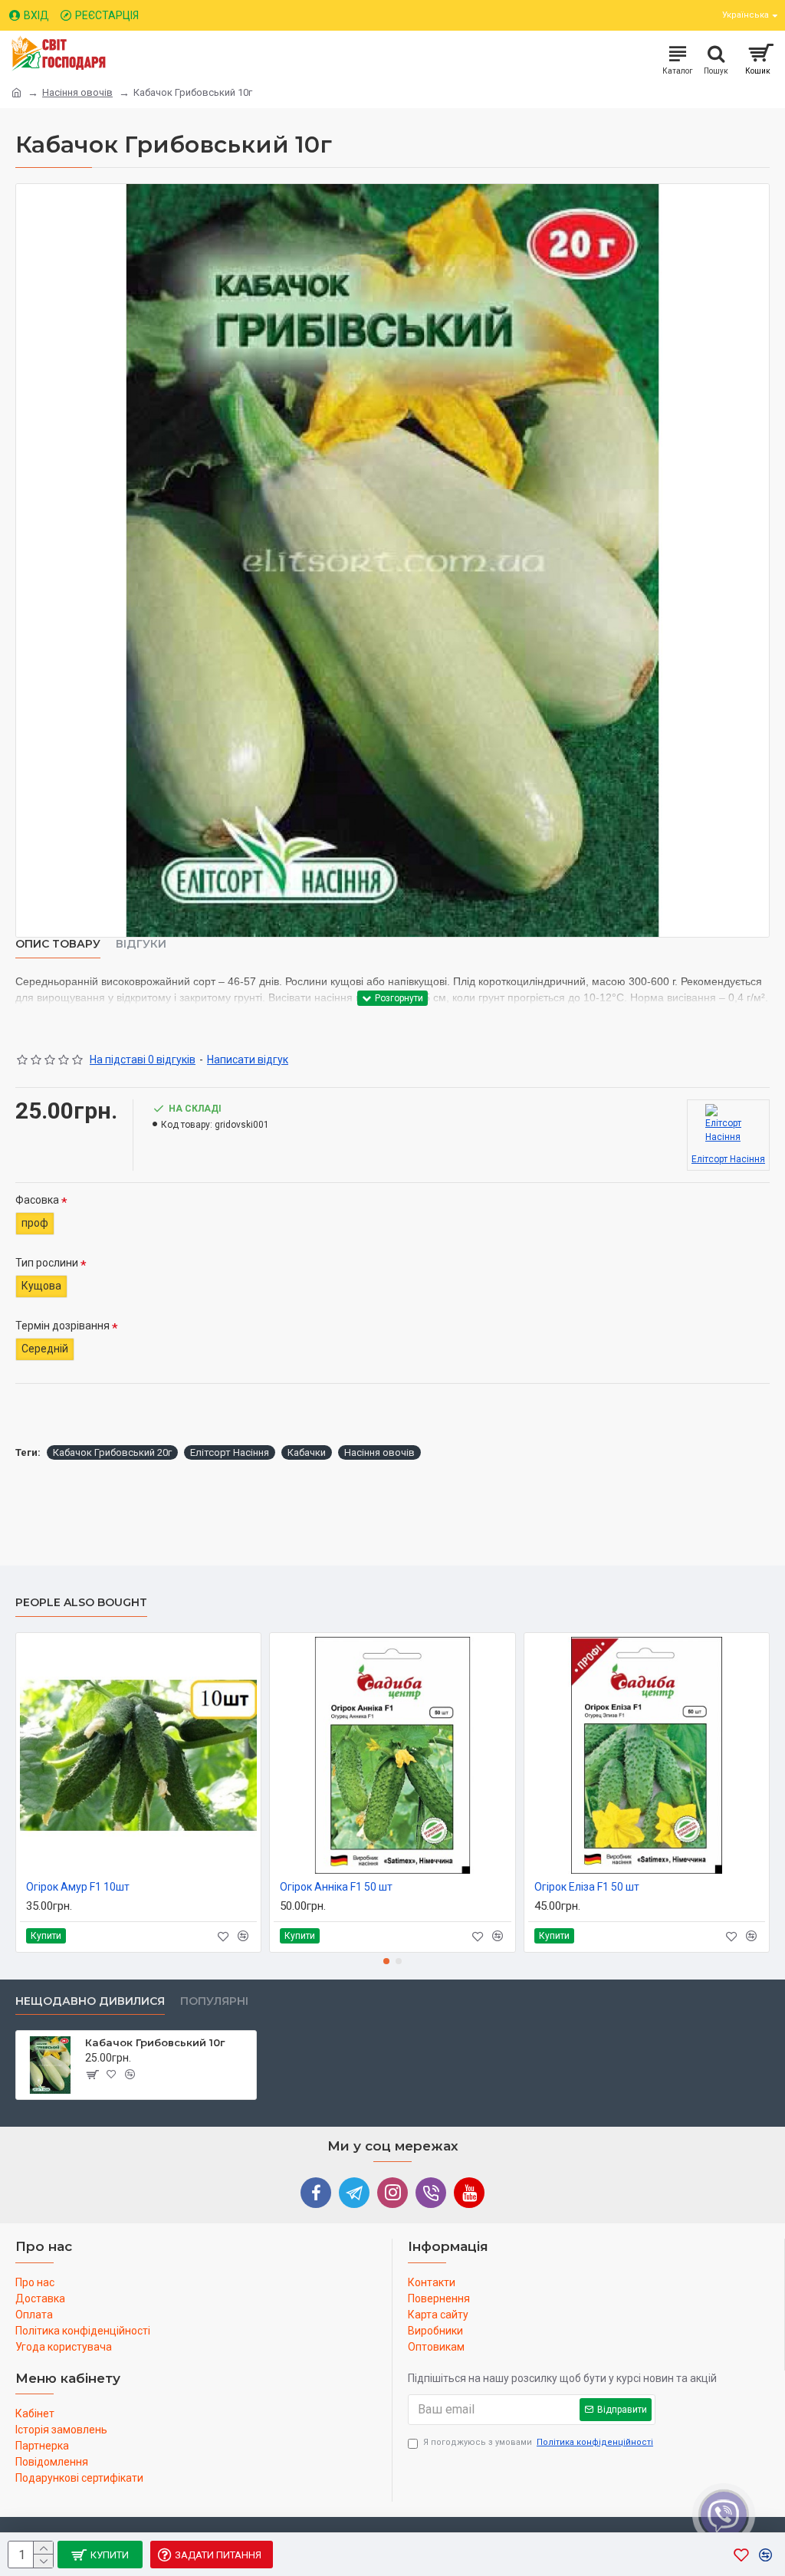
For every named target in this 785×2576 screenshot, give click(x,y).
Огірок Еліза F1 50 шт (587, 1887)
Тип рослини (47, 1263)
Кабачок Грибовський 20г (112, 1452)
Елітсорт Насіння (230, 1452)
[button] (386, 1961)
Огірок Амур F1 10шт (78, 1887)
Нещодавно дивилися (90, 2001)
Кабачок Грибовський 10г (155, 2042)
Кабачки (307, 1452)
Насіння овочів (77, 92)
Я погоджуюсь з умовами (538, 2442)
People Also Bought (81, 1603)
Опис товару (58, 944)
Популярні (214, 2001)
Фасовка (37, 1200)
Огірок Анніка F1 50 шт (336, 1887)
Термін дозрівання (62, 1326)
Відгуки (141, 944)
